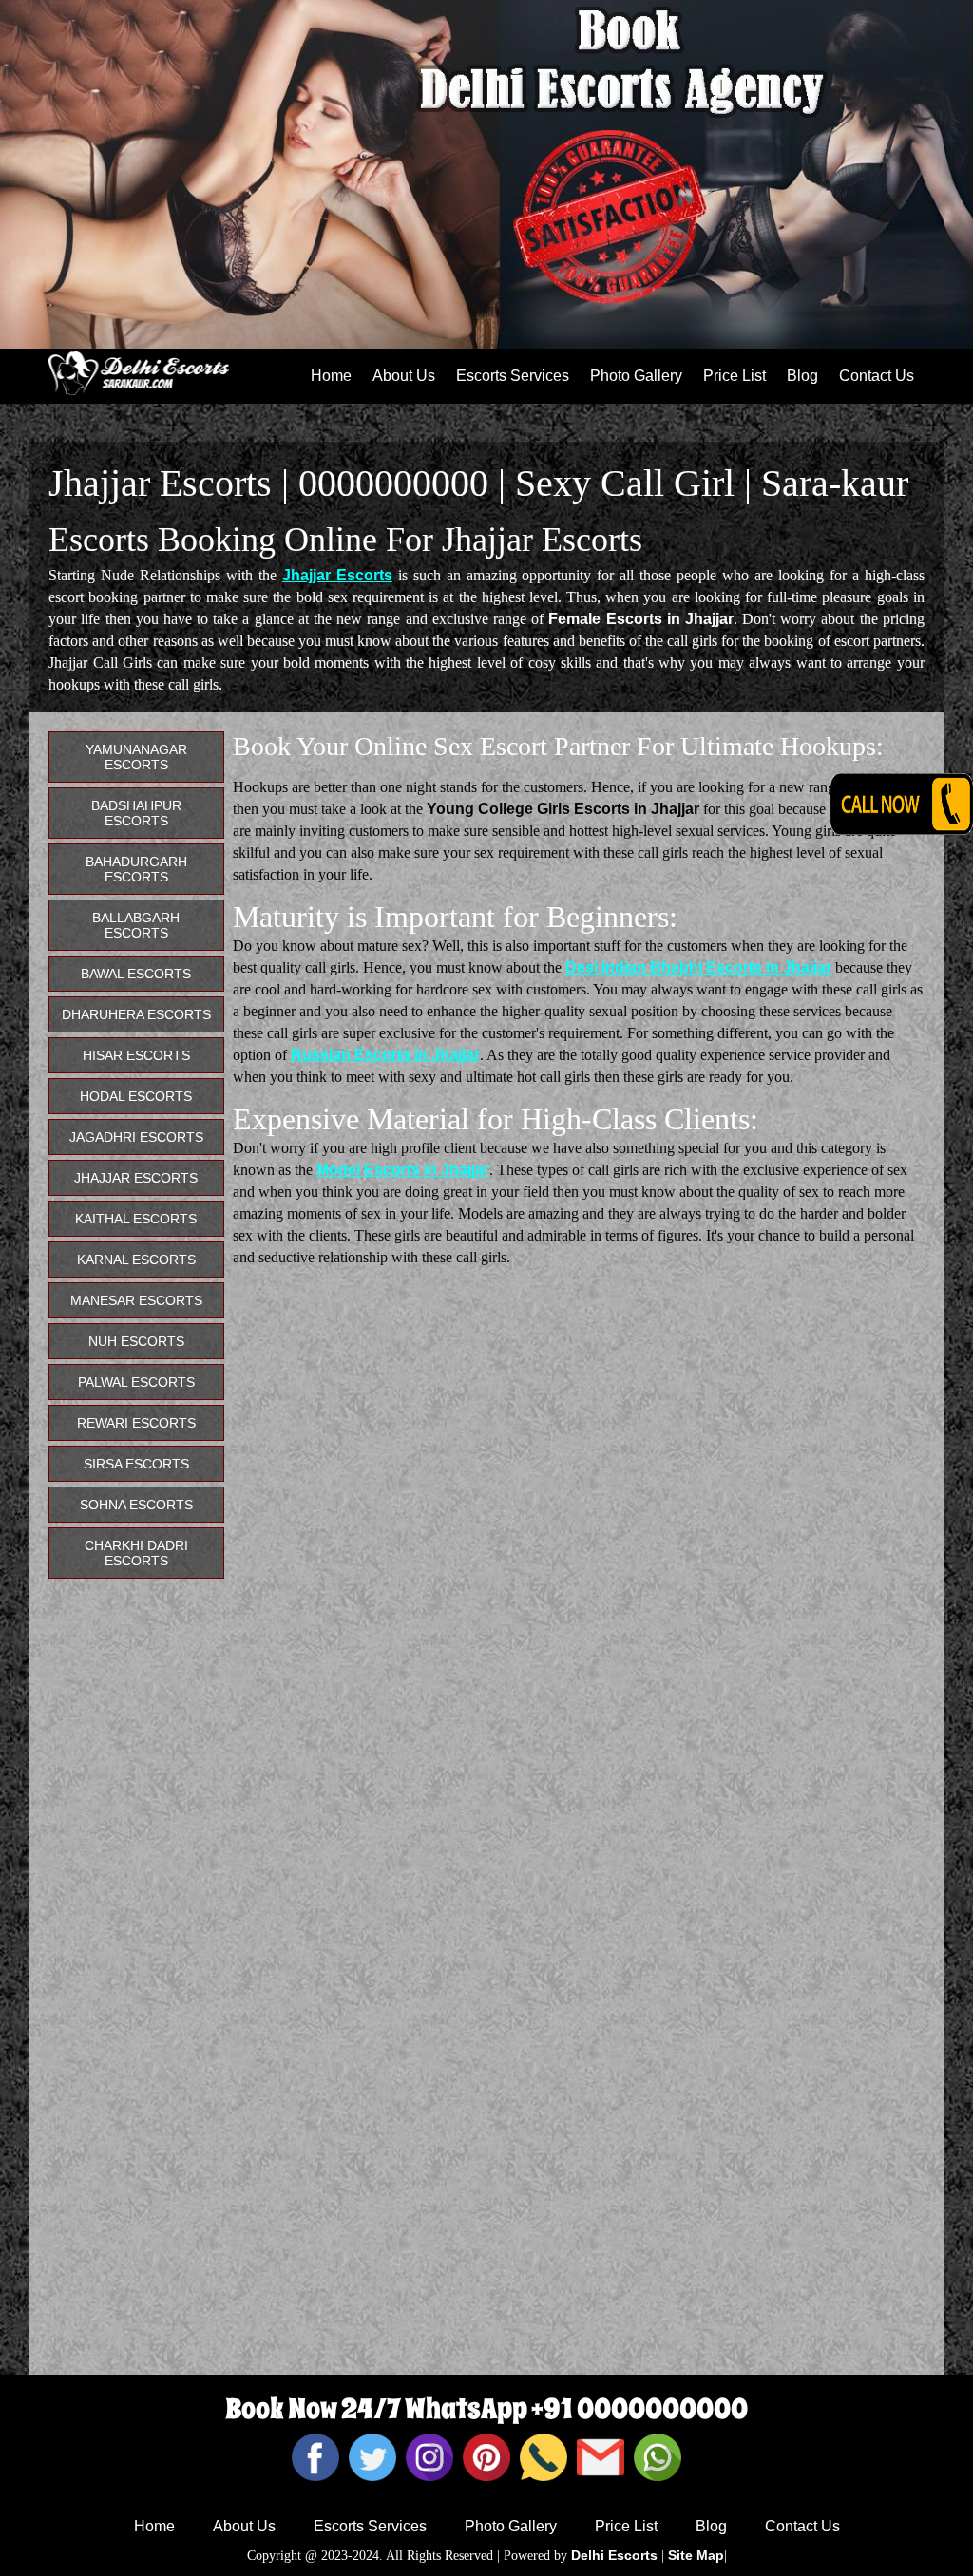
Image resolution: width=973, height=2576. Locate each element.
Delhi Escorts (614, 2555)
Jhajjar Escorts (337, 575)
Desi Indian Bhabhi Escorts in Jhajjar (698, 967)
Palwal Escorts (136, 1382)
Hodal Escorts (136, 1096)
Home (331, 376)
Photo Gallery (636, 376)
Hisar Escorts (136, 1055)
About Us (404, 376)
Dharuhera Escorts (136, 1014)
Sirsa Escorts (136, 1464)
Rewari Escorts (136, 1423)
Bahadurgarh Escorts (136, 869)
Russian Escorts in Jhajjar (385, 1055)
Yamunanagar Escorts (136, 757)
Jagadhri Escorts (136, 1137)
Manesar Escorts (136, 1300)
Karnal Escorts (136, 1260)
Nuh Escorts (136, 1341)
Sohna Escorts (136, 1505)
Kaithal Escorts (136, 1219)
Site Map (696, 2555)
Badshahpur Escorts (136, 813)
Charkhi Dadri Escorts (136, 1553)
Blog (802, 376)
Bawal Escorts (136, 974)
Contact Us (877, 376)
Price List (735, 376)
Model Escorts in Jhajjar (403, 1170)
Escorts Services (513, 376)
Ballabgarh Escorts (136, 925)
